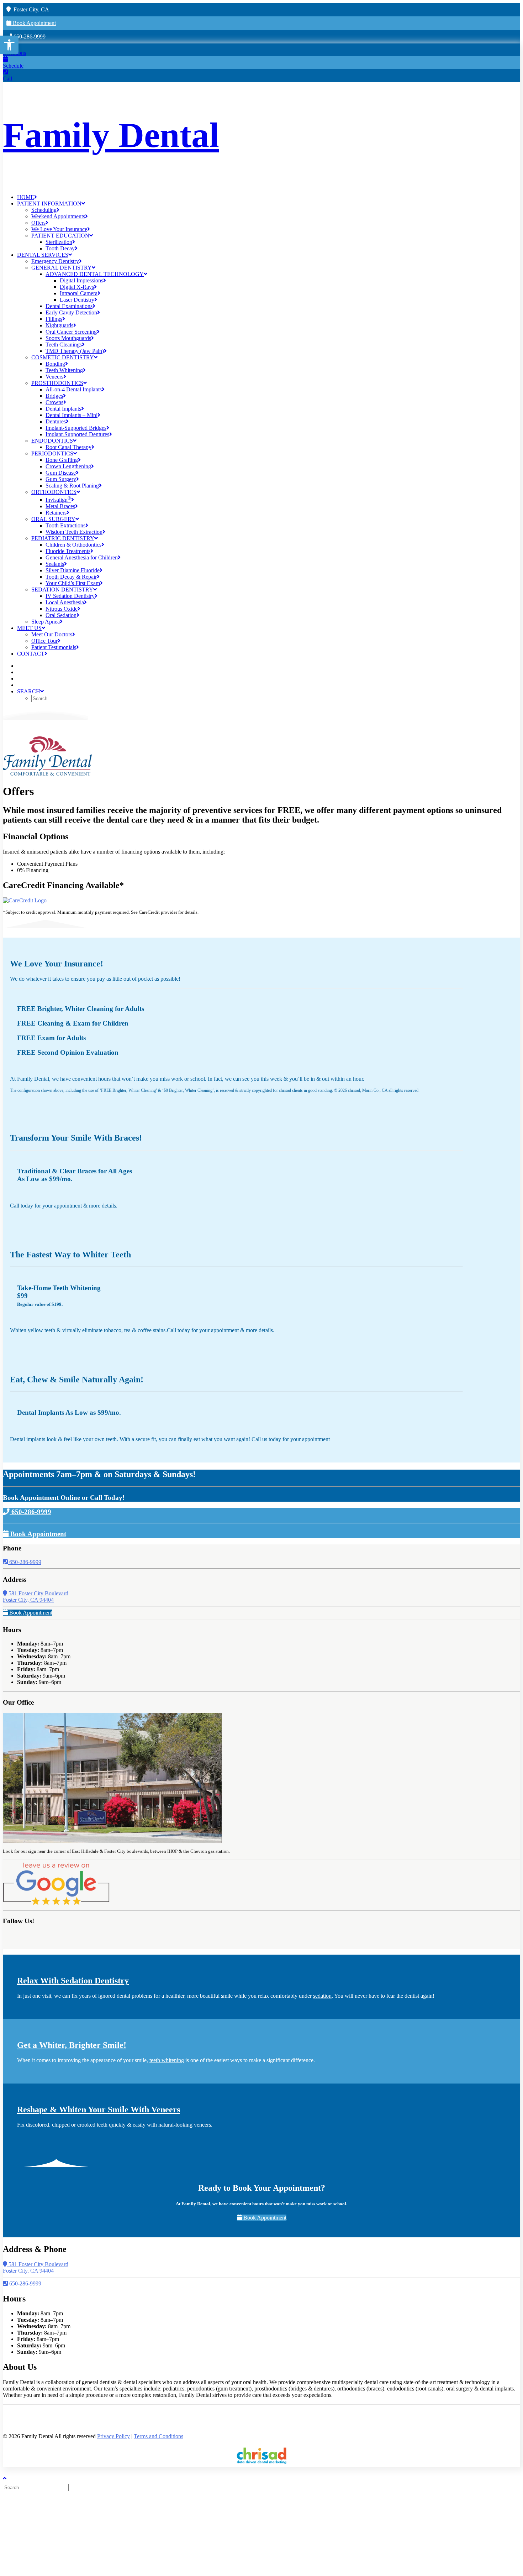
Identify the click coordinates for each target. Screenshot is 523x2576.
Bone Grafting (62, 460)
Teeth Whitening (64, 370)
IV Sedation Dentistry (70, 596)
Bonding (55, 364)
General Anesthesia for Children (82, 557)
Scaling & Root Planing (72, 486)
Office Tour (44, 641)
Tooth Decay (60, 248)
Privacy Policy (113, 2436)
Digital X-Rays (77, 287)
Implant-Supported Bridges (76, 428)
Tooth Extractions (65, 525)
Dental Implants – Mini (72, 415)
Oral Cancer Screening (71, 332)
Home (26, 197)
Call (7, 79)
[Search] (36, 2487)
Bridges (54, 396)
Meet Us (29, 628)
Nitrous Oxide (62, 609)
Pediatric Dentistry (63, 538)
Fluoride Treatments (68, 551)
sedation (322, 1996)
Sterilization (59, 242)
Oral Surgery (53, 519)
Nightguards (59, 325)
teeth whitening (167, 2060)
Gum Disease (61, 473)
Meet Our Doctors (52, 634)
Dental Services (43, 255)
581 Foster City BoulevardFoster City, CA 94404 (36, 1597)
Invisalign (58, 500)
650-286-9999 (29, 36)
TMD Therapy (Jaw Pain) (75, 351)
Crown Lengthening (68, 466)
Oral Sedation (61, 615)
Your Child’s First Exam (73, 583)
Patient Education (60, 236)
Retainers (56, 513)
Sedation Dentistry (62, 590)
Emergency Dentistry (55, 261)
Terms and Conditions (159, 2436)
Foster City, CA (30, 9)
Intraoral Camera (79, 293)
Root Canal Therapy (68, 447)
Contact (31, 654)
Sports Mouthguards (68, 338)
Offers (38, 223)
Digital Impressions (81, 280)
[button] (9, 45)
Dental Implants (63, 409)
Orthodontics (54, 492)
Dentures (56, 421)
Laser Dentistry (77, 300)
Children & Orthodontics (73, 545)
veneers (202, 2125)
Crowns (54, 402)
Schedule (13, 66)
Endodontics (52, 441)
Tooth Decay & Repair (71, 577)
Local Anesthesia (65, 602)
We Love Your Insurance (59, 229)
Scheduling (44, 210)
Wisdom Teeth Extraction (74, 532)
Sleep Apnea (46, 622)
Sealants (55, 564)
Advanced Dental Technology (95, 274)
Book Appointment (34, 23)
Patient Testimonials (54, 647)
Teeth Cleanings (64, 345)
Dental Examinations (69, 306)
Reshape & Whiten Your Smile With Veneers (99, 2110)
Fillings (54, 319)
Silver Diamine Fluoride (73, 570)
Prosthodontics (57, 383)
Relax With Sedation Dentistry (73, 1981)
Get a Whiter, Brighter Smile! (72, 2045)
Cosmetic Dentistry (63, 357)
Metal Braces (60, 506)
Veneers (54, 377)
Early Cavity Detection (71, 312)
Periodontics (52, 453)
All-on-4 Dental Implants (74, 389)
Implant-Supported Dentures (77, 434)
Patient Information (49, 204)
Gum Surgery (61, 479)
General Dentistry (62, 268)
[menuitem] (269, 197)
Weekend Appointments (58, 216)
